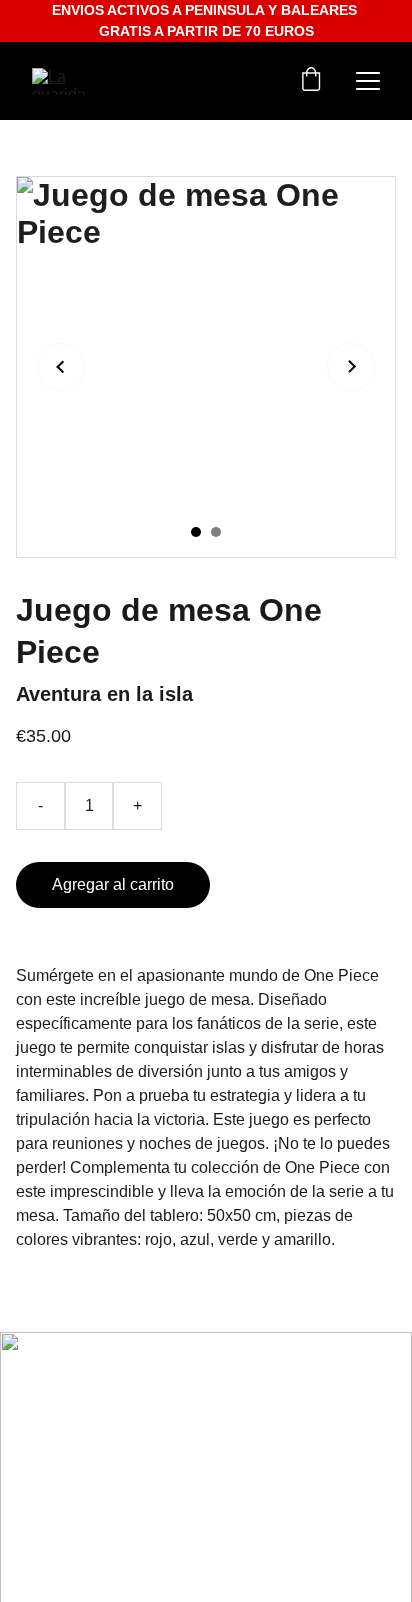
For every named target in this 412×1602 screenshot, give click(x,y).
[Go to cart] (311, 81)
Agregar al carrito (113, 884)
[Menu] (368, 81)
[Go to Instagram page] (54, 1414)
